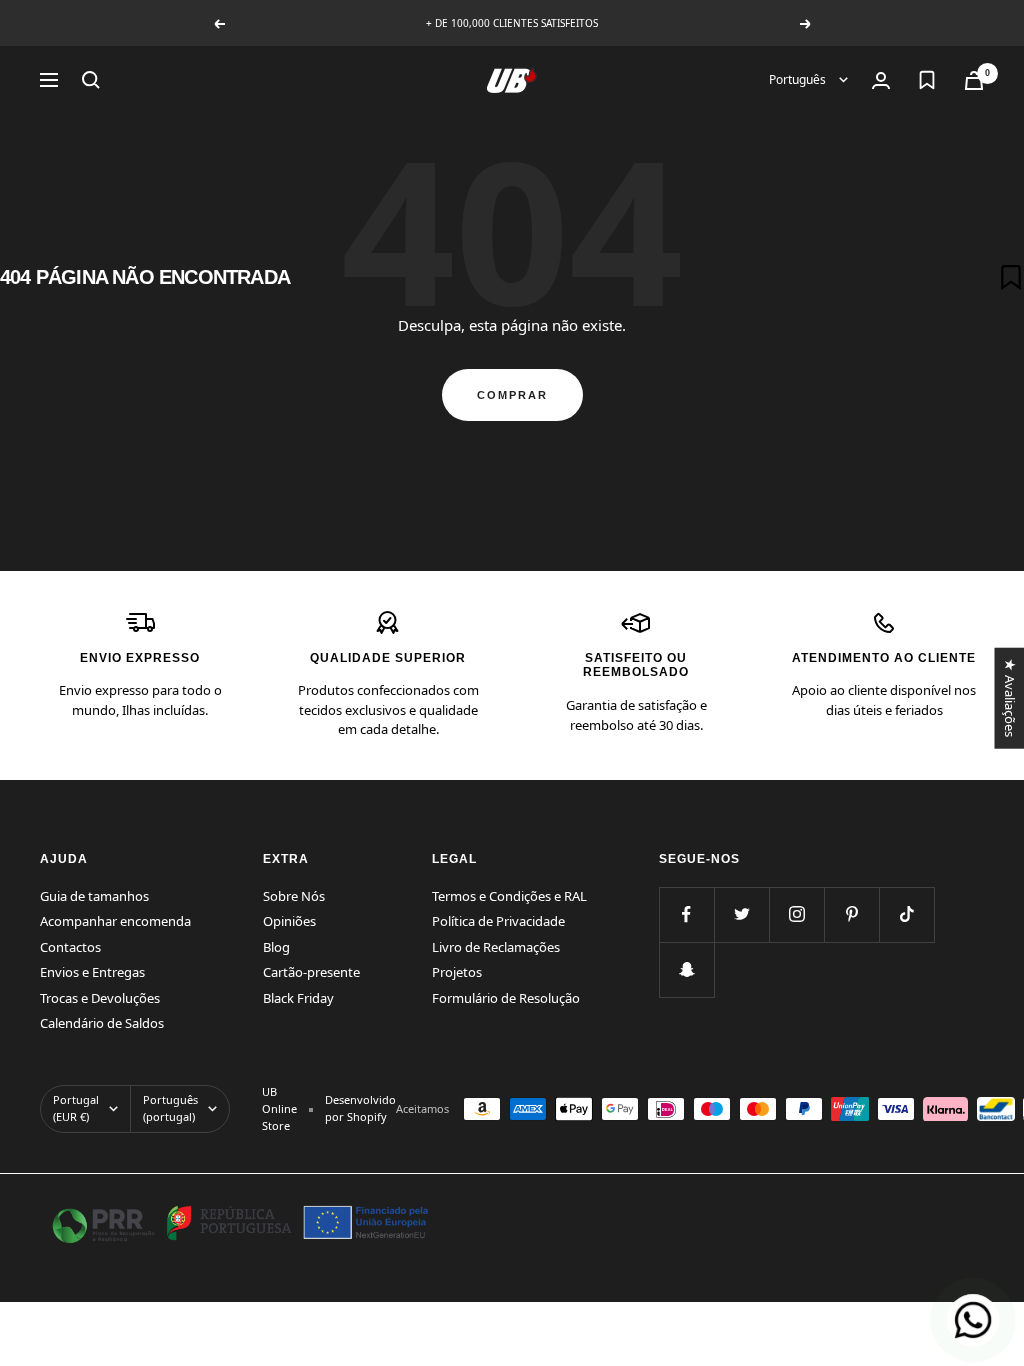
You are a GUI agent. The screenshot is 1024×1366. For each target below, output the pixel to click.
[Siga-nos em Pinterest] (851, 914)
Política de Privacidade (498, 921)
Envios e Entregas (92, 972)
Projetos (457, 972)
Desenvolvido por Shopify (360, 1108)
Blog (276, 947)
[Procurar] (91, 80)
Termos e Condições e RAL (509, 896)
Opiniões (289, 921)
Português (799, 79)
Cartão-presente (311, 972)
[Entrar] (881, 80)
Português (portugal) (170, 1108)
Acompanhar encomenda (115, 921)
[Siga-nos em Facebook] (686, 914)
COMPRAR (512, 395)
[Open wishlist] (927, 80)
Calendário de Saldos (102, 1023)
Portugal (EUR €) (76, 1108)
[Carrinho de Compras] (974, 80)
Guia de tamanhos (94, 896)
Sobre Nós (294, 896)
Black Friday (298, 998)
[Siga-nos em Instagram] (796, 914)
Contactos (70, 947)
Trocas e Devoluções (100, 998)
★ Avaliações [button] (1009, 697)
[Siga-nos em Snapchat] (686, 969)
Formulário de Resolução (506, 998)
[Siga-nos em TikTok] (906, 914)
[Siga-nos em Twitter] (741, 914)
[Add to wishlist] (1011, 277)
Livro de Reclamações (496, 947)
